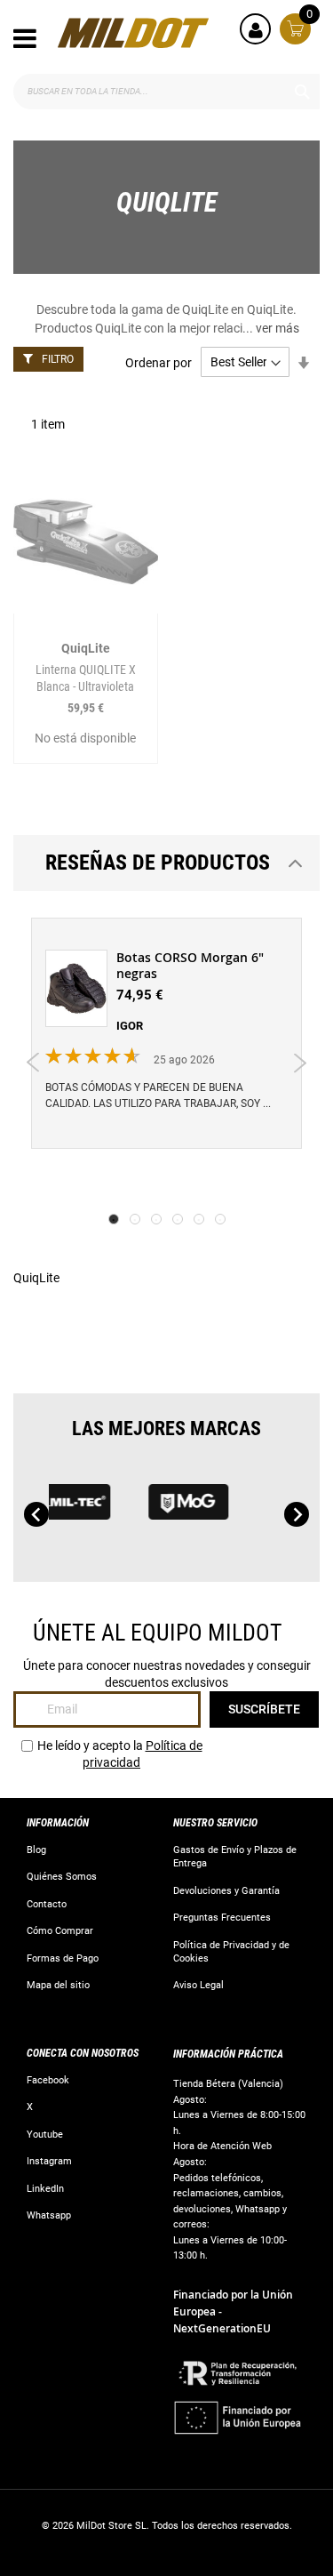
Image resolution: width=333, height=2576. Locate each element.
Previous (33, 1063)
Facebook (48, 2080)
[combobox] (166, 92)
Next (300, 1063)
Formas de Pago (63, 1958)
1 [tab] (114, 1219)
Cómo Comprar (60, 1931)
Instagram (49, 2161)
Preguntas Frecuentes (222, 1918)
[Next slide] (297, 1514)
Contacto (47, 1904)
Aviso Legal (198, 1985)
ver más (277, 328)
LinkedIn (45, 2189)
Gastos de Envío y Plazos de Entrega (235, 1857)
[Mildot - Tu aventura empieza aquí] (133, 33)
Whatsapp (49, 2215)
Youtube (45, 2135)
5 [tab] (199, 1219)
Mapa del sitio (58, 1985)
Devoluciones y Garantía (226, 1891)
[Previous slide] (36, 1514)
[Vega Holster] (231, 1510)
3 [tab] (156, 1219)
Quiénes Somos (62, 1877)
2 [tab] (135, 1219)
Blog (36, 1850)
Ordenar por (159, 362)
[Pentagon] (113, 1510)
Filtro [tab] (58, 359)
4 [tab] (178, 1219)
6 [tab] (220, 1219)
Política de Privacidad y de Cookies (231, 1952)
